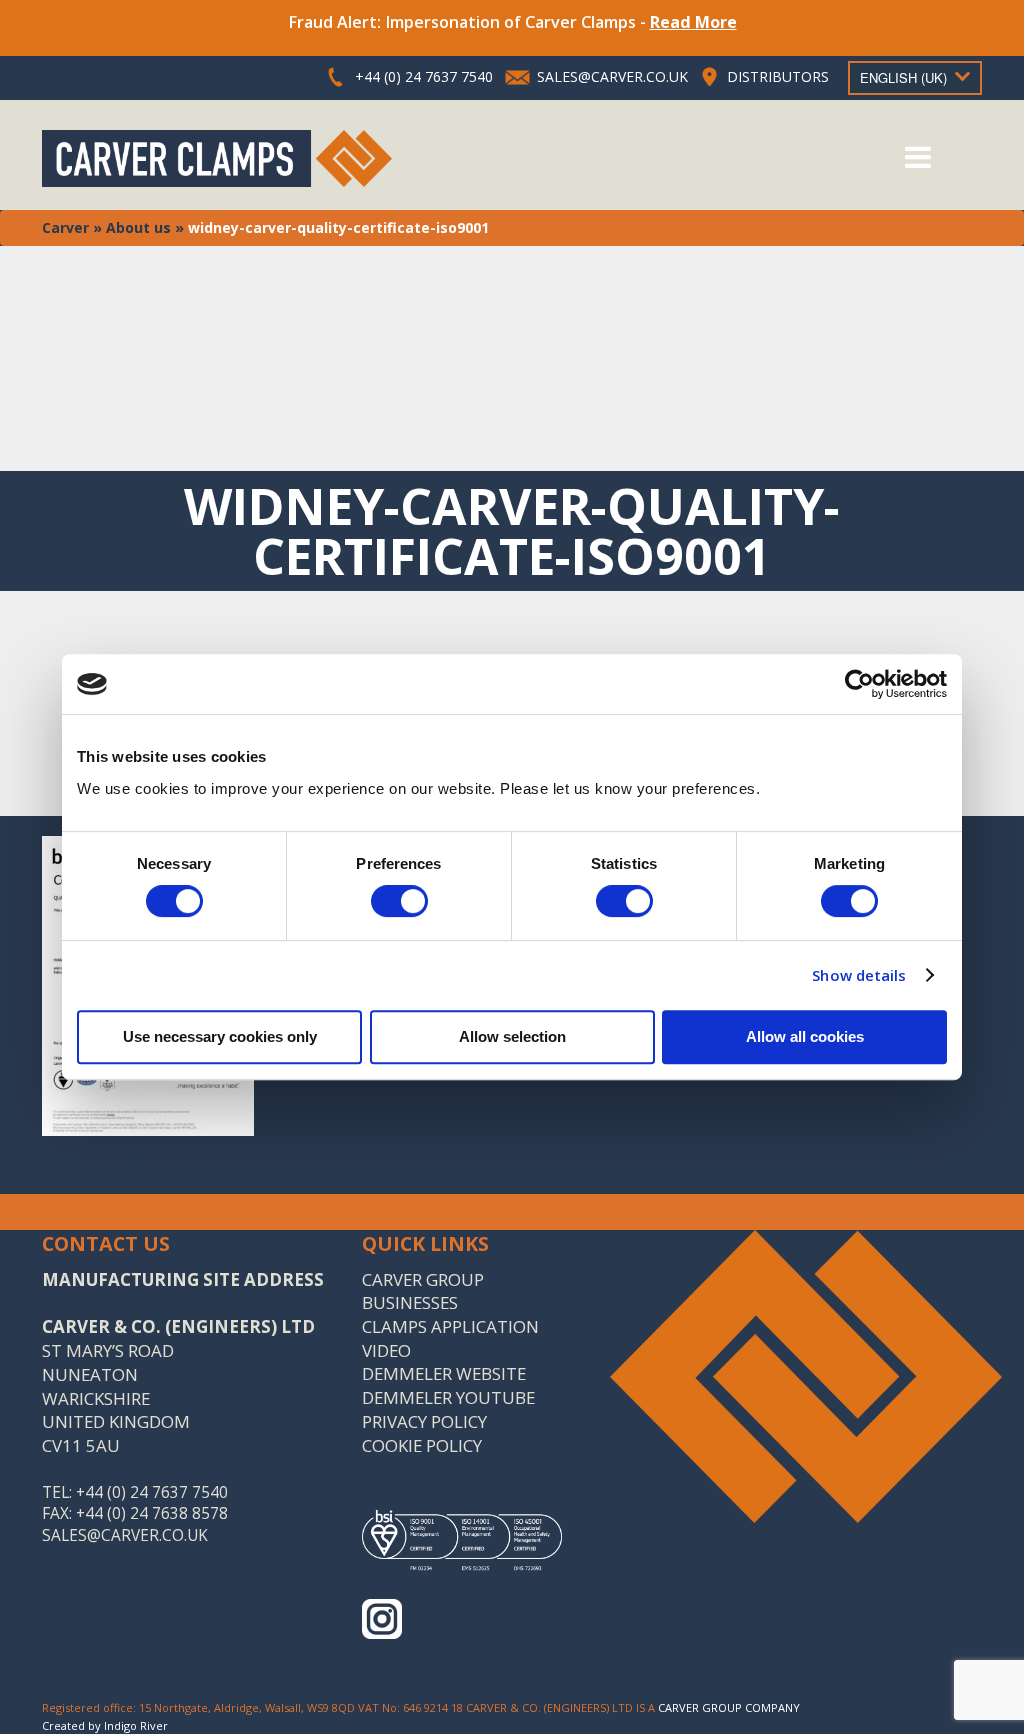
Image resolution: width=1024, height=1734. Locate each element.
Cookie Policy (422, 1445)
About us (138, 227)
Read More (693, 22)
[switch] (399, 901)
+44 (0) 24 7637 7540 (424, 76)
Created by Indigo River (105, 1725)
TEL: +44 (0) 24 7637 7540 (135, 1492)
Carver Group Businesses (423, 1291)
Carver (65, 227)
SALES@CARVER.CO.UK (612, 76)
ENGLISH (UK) (903, 77)
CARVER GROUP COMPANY (729, 1707)
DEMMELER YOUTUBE (448, 1397)
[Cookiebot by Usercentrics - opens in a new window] (859, 684)
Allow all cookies (805, 1036)
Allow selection (512, 1036)
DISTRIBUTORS (778, 76)
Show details (859, 975)
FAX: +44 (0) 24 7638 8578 (135, 1513)
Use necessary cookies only (220, 1036)
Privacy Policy (424, 1421)
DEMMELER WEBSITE (444, 1373)
